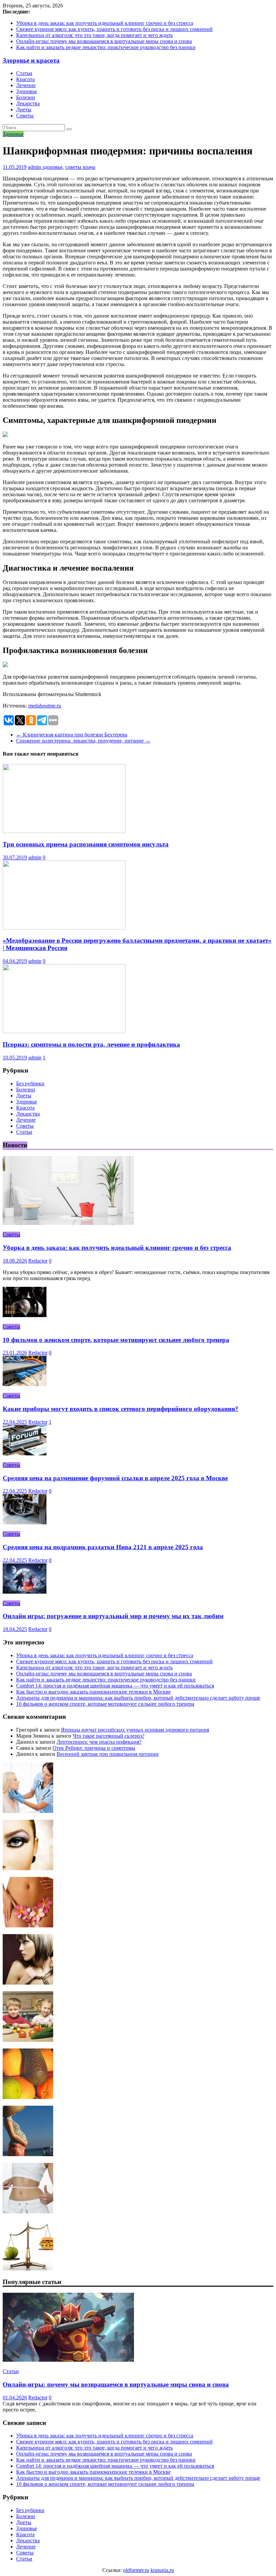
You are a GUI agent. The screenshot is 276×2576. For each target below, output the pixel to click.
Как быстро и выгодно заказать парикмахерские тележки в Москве (93, 1692)
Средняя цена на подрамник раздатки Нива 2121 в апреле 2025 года (103, 1547)
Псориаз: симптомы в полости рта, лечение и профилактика (91, 1044)
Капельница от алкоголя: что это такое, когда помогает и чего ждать (94, 35)
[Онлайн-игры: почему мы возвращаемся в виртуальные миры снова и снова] (68, 2360)
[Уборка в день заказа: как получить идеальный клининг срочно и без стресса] (68, 1223)
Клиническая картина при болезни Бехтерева (72, 735)
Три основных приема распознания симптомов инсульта (86, 844)
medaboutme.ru (45, 706)
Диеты (24, 110)
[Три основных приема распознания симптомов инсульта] (64, 831)
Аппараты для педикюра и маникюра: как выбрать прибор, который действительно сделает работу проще (138, 1698)
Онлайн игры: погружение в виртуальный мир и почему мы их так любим (113, 1616)
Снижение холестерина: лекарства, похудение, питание (83, 741)
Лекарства (28, 103)
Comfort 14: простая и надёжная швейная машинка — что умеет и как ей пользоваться (115, 1686)
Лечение (26, 85)
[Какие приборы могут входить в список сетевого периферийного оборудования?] (25, 1384)
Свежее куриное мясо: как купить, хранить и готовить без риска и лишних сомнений (114, 29)
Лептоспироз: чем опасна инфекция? (99, 1742)
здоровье (53, 167)
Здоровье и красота (31, 60)
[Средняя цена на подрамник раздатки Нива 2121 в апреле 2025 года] (25, 1522)
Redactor (38, 1261)
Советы (25, 116)
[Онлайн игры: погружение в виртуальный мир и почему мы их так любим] (25, 1592)
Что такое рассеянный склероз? (109, 1736)
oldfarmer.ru (136, 2570)
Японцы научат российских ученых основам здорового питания (135, 1730)
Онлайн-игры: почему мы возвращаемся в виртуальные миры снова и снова (104, 41)
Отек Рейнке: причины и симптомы (94, 1748)
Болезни (26, 97)
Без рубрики (30, 1083)
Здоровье (27, 91)
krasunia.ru (162, 2570)
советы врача (80, 167)
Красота (25, 79)
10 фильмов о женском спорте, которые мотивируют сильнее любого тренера (116, 1340)
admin (35, 167)
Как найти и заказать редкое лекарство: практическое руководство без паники (106, 47)
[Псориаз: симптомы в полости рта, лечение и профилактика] (64, 1031)
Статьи (24, 73)
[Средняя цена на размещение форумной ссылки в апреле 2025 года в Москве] (25, 1454)
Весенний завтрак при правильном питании (108, 1754)
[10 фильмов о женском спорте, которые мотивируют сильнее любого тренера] (25, 1315)
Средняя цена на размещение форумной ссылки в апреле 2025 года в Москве (115, 1478)
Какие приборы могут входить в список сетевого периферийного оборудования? (120, 1409)
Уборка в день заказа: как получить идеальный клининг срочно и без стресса (105, 23)
